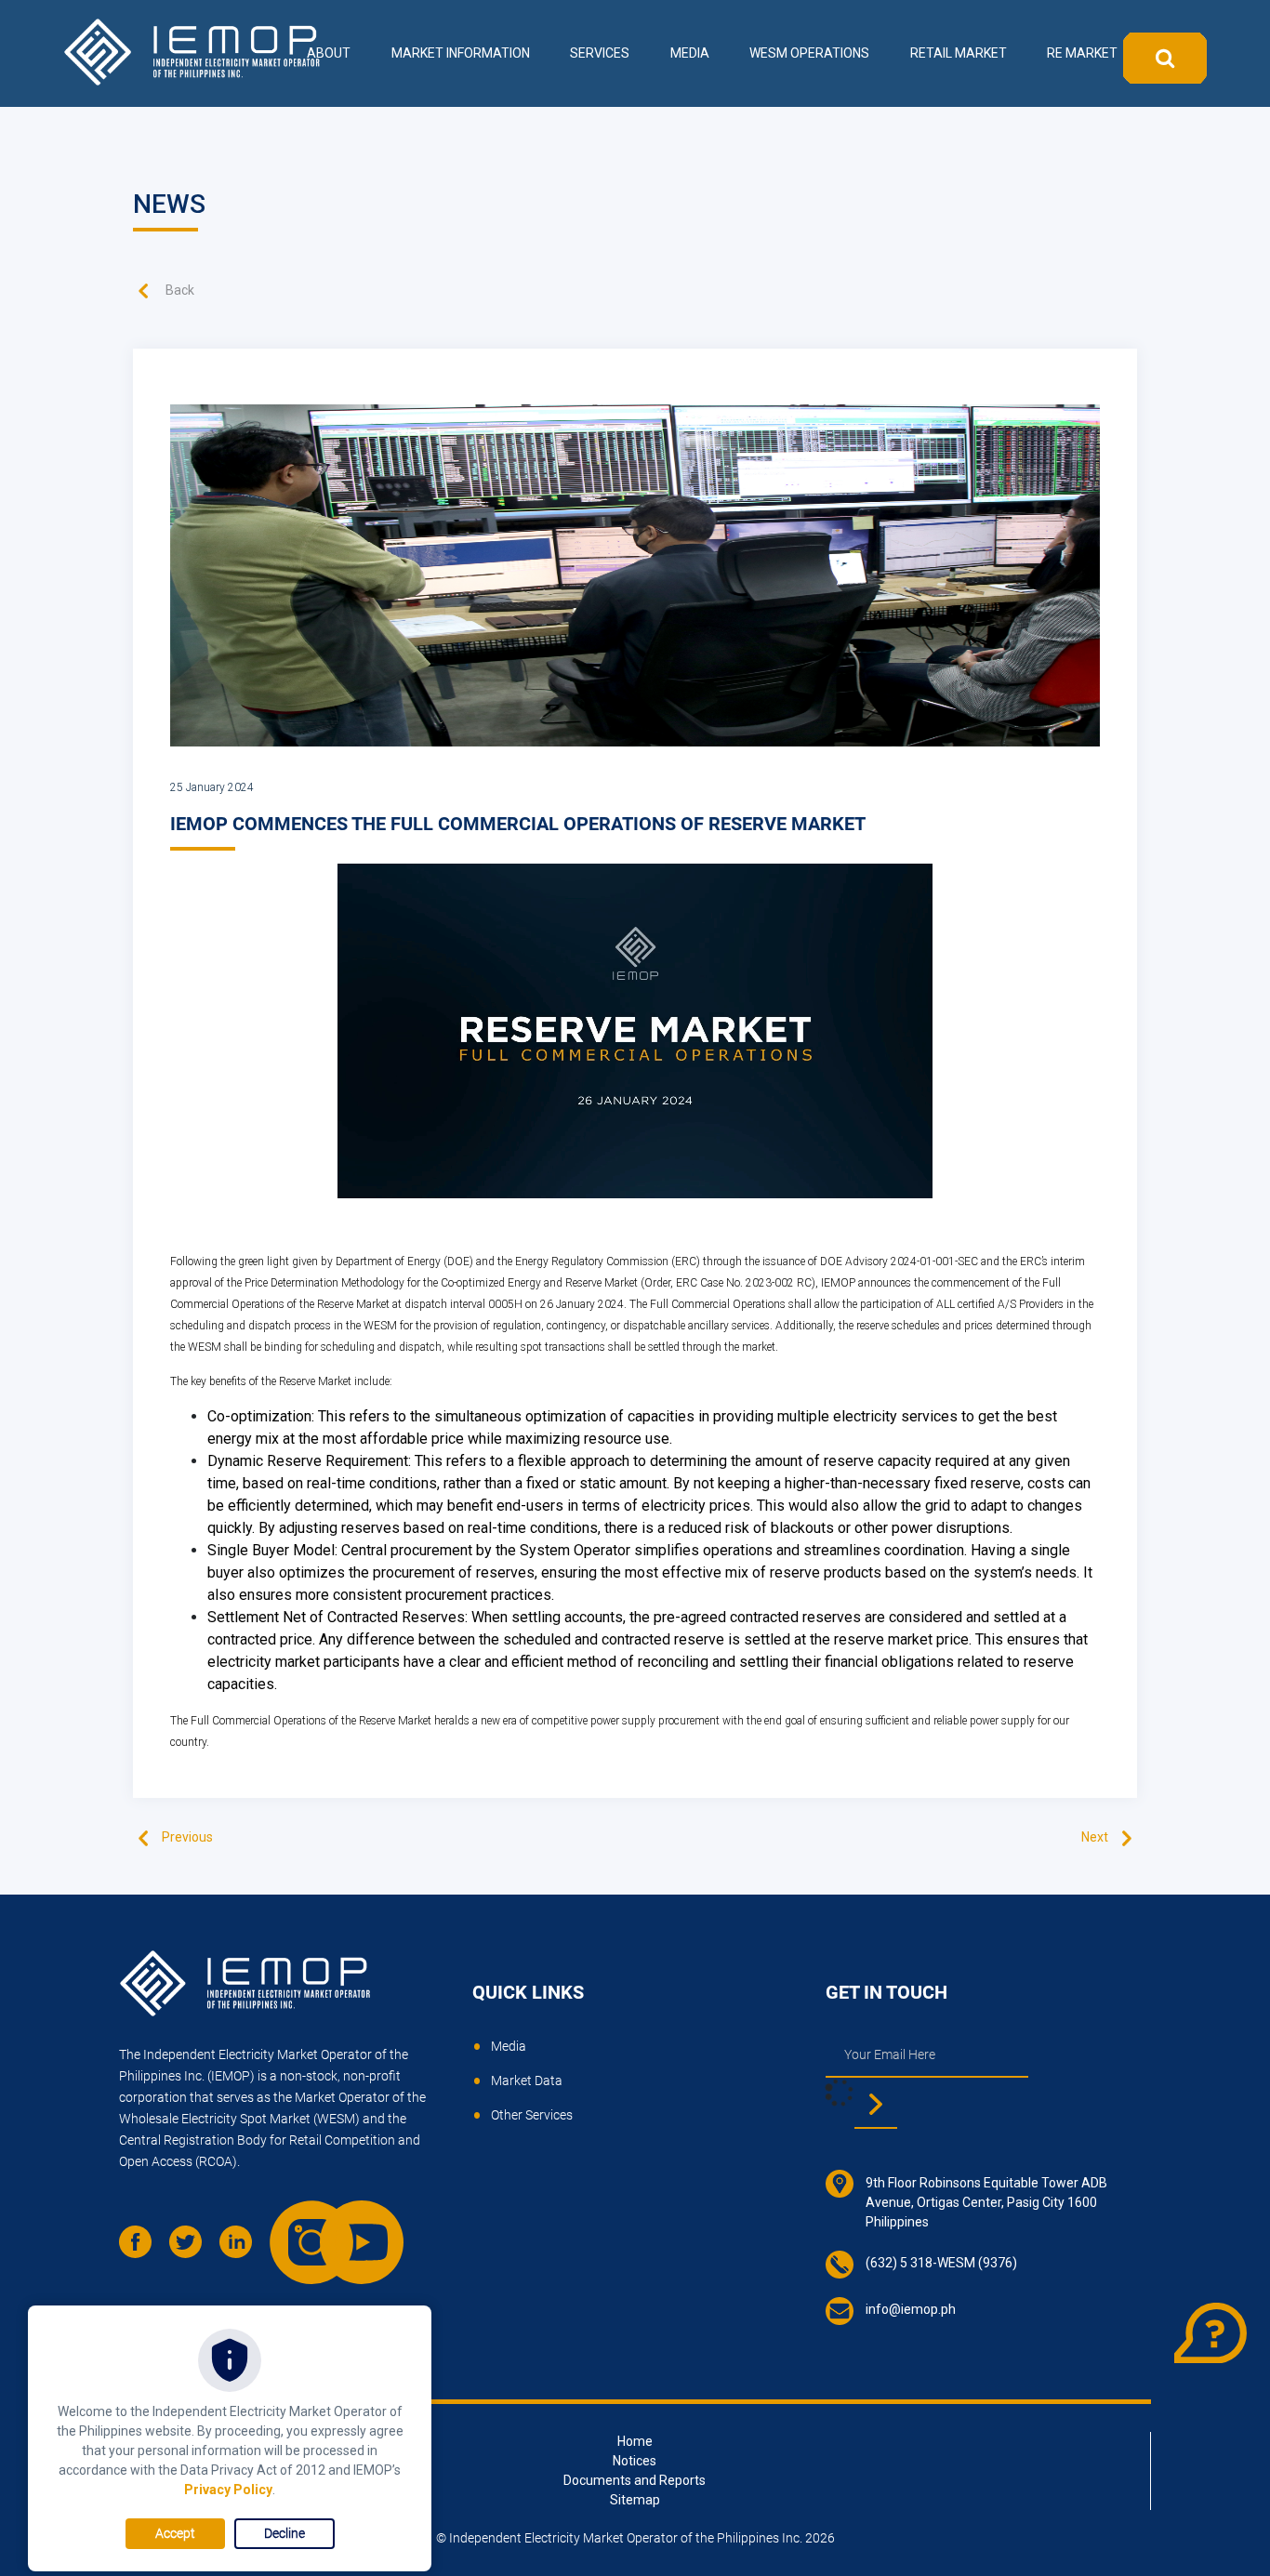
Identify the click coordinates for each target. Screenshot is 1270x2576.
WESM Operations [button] (809, 53)
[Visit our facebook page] (142, 2249)
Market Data (527, 2081)
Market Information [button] (461, 53)
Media (509, 2046)
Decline (284, 2533)
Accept (175, 2533)
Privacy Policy (228, 2490)
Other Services (532, 2115)
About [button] (329, 53)
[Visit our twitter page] (192, 2249)
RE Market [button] (1082, 53)
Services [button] (600, 53)
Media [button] (690, 53)
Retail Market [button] (959, 53)
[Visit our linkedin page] (243, 2249)
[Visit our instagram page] (293, 2224)
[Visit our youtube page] (343, 2224)
